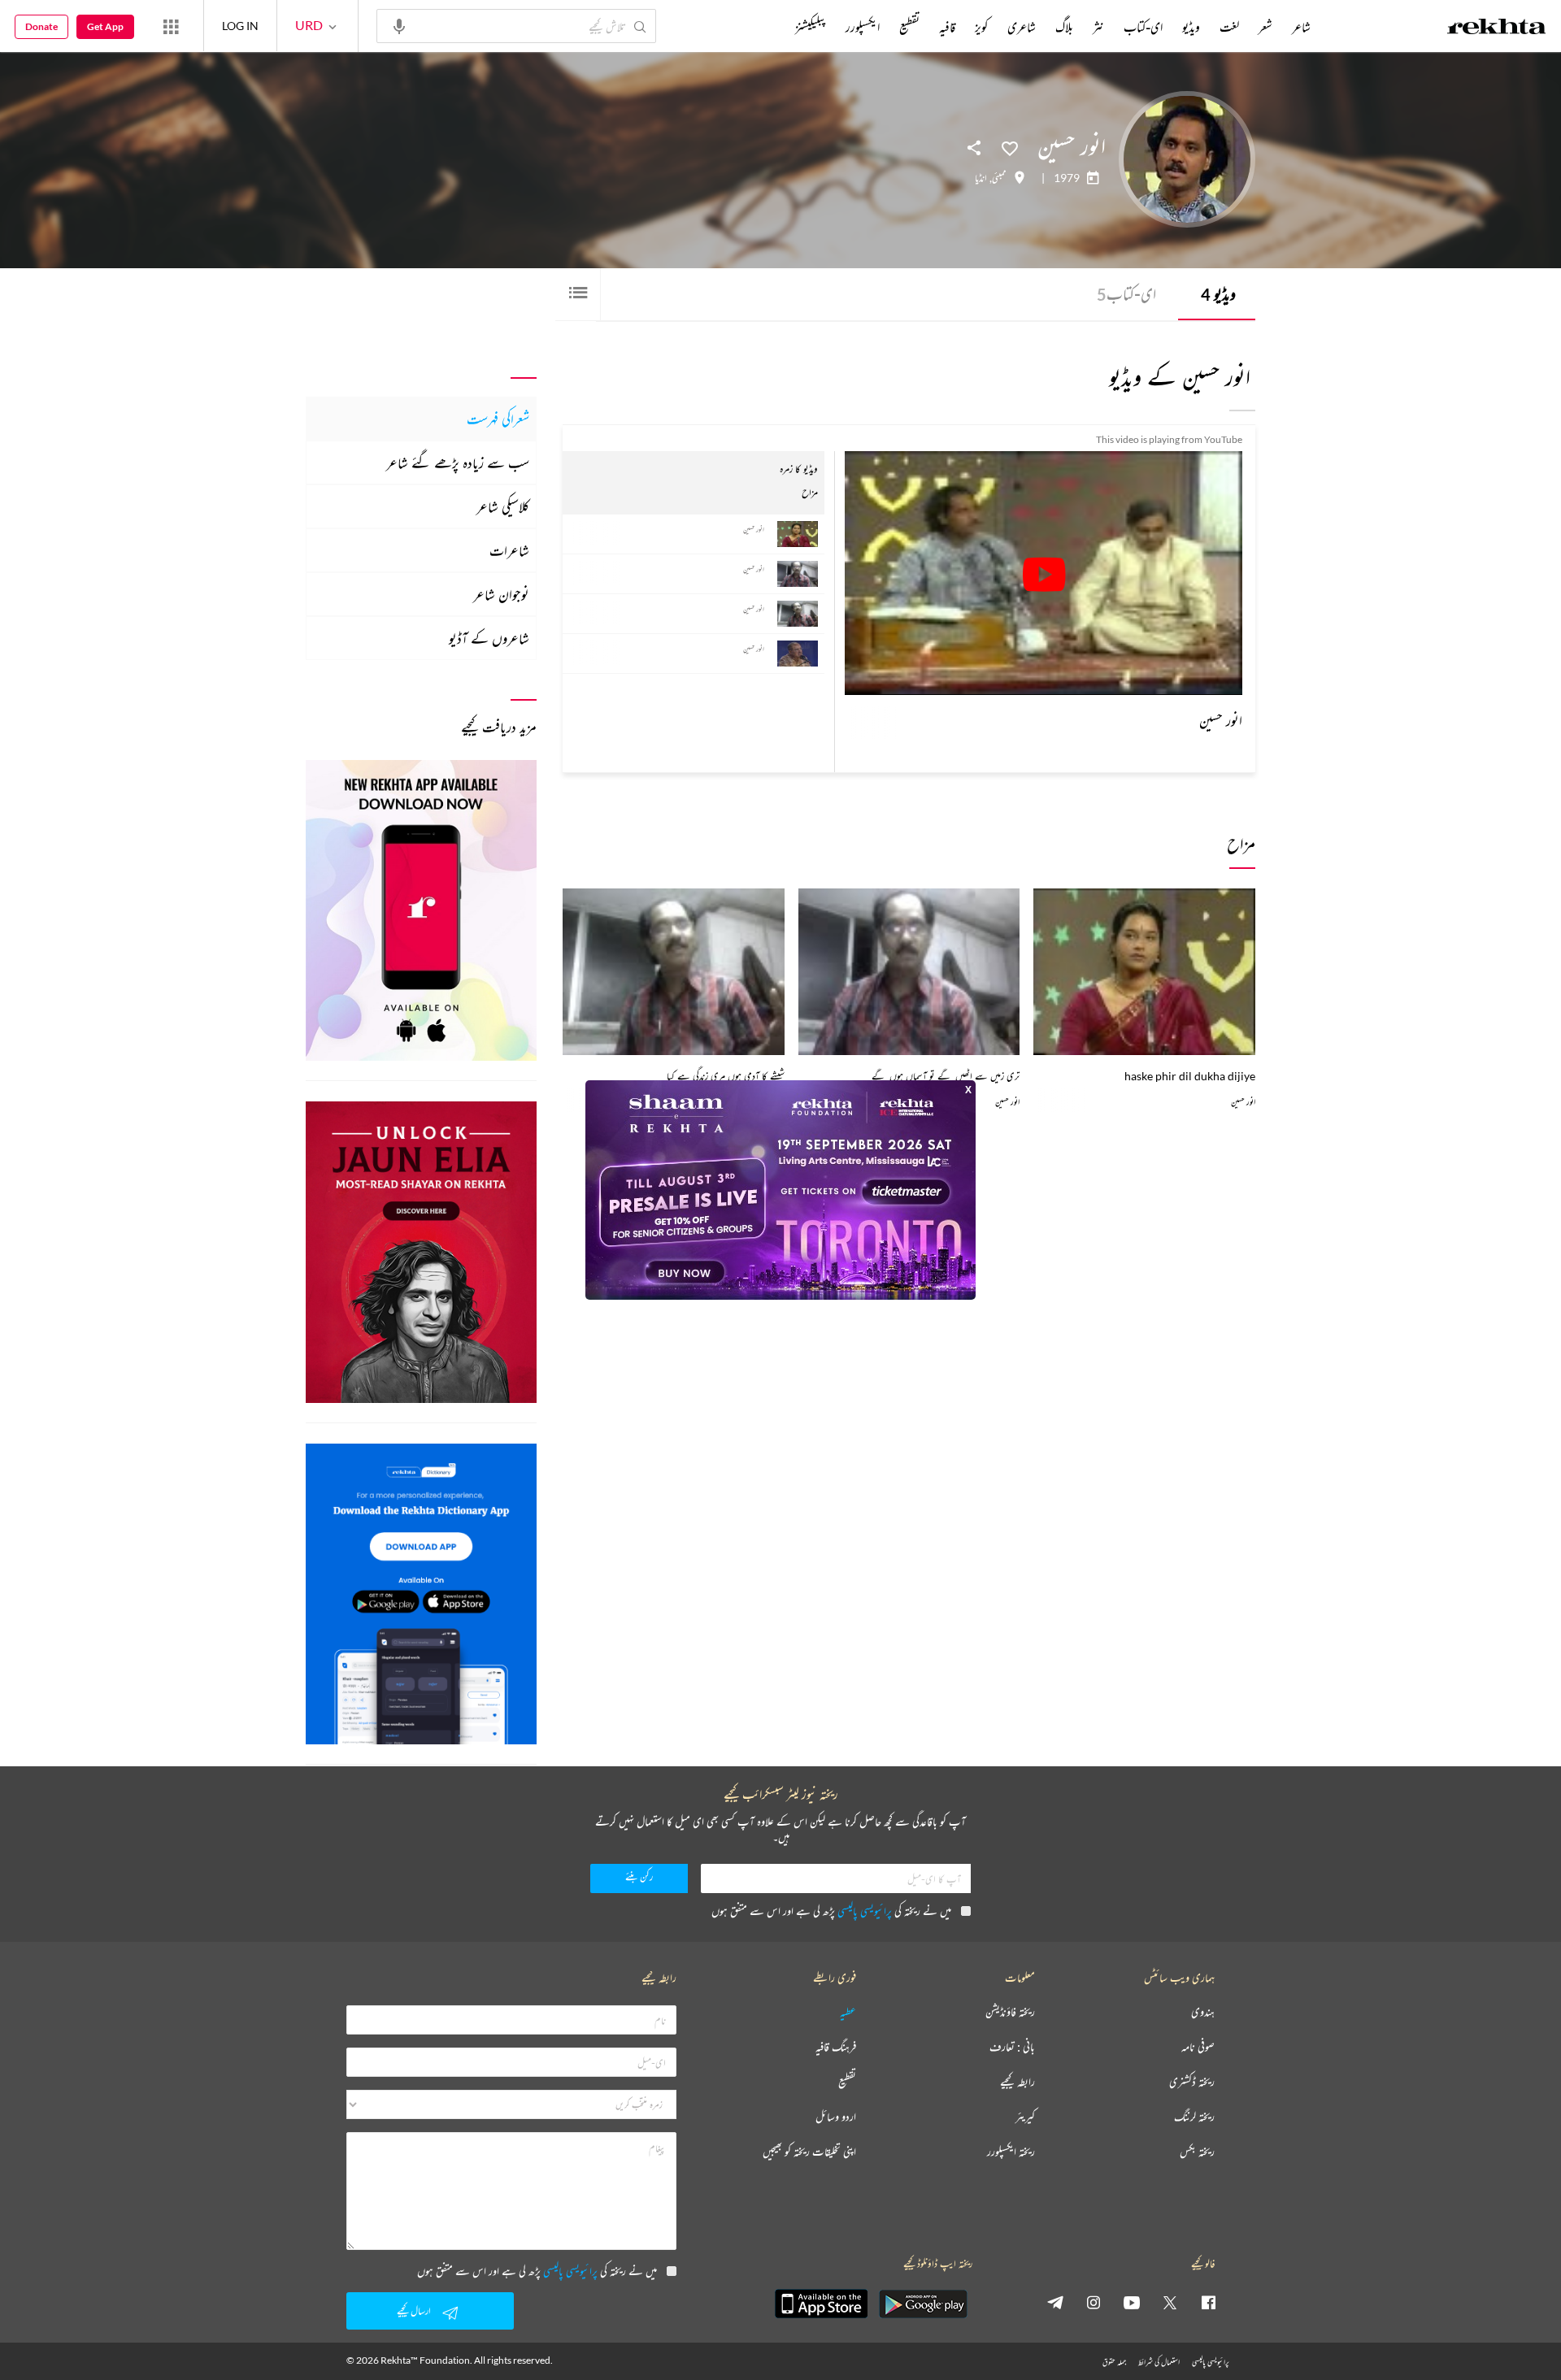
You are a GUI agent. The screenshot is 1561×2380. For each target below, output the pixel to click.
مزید (768, 27)
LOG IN (240, 26)
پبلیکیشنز (811, 27)
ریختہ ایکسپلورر (1011, 2152)
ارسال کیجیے (414, 2311)
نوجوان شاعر (501, 594)
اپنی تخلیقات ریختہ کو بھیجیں (809, 2152)
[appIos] (821, 2304)
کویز (981, 27)
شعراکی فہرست (498, 419)
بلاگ (1064, 27)
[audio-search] (399, 25)
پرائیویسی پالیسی (865, 1911)
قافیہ (947, 27)
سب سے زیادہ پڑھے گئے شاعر (458, 463)
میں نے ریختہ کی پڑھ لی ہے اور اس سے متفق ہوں (831, 1911)
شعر (1265, 27)
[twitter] (1170, 2302)
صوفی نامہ (1198, 2047)
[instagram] (1094, 2302)
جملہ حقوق (1114, 2362)
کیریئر (1025, 2117)
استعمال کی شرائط (1159, 2362)
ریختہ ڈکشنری (1192, 2082)
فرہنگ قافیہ (836, 2047)
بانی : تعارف (1012, 2047)
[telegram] (1055, 2302)
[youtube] (1132, 2302)
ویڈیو (1218, 294)
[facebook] (1208, 2302)
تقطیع (909, 27)
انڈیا (981, 178)
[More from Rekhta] (171, 26)
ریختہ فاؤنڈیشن (1010, 2012)
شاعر (1301, 27)
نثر (1098, 27)
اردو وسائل (836, 2117)
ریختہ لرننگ (1194, 2117)
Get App (105, 26)
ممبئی (999, 178)
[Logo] (1497, 28)
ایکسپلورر (863, 27)
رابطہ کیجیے (1017, 2082)
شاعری (1022, 27)
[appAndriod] (923, 2304)
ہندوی (1203, 2012)
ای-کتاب (1126, 294)
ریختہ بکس (1197, 2152)
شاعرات (509, 550)
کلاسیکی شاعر (503, 506)
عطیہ (848, 2012)
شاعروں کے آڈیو (489, 638)
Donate (41, 26)
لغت (1229, 27)
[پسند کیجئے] (1010, 147)
